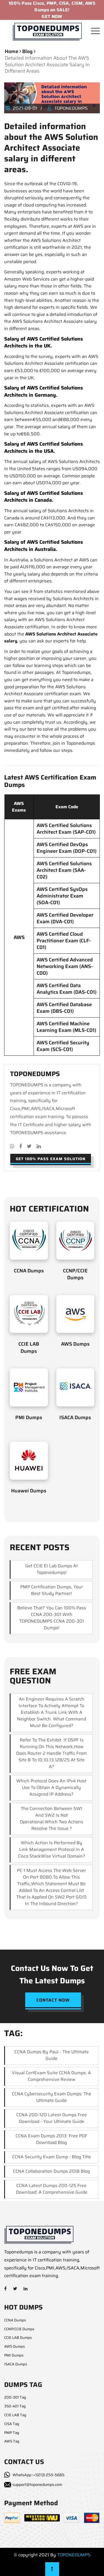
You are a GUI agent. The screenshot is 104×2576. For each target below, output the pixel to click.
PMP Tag (12, 2433)
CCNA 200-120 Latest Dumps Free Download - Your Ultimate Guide (52, 2118)
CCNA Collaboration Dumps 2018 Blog (51, 2171)
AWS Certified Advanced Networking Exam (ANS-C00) (65, 966)
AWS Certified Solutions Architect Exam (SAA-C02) (64, 870)
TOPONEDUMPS (74, 2555)
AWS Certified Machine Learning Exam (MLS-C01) (66, 1027)
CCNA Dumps (29, 1271)
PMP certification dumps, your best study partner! (52, 1590)
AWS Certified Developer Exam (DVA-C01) (65, 918)
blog (27, 51)
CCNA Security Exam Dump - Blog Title (52, 2157)
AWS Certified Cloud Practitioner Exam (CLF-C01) (64, 941)
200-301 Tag (15, 2397)
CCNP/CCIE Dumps (75, 1274)
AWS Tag (12, 2441)
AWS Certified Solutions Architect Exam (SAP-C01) (66, 829)
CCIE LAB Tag (15, 2415)
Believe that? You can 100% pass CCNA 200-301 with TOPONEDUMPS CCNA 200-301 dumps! (52, 1618)
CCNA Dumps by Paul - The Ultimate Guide (52, 2055)
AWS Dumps (75, 1344)
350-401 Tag (15, 2406)
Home (12, 51)
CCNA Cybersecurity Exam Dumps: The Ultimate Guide (52, 2097)
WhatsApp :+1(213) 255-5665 (39, 2475)
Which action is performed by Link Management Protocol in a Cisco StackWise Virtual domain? (52, 1849)
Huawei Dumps (29, 1491)
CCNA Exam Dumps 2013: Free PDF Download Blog (51, 2139)
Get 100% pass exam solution (51, 1159)
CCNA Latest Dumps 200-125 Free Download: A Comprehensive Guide (52, 2189)
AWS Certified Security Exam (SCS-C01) (63, 1046)
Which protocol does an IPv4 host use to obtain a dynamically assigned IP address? (51, 1787)
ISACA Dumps (75, 1418)
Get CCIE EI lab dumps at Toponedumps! (52, 1569)
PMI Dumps (29, 1418)
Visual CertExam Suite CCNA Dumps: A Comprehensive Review (51, 2076)
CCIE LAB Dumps (29, 1347)
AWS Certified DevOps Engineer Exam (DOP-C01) (67, 848)
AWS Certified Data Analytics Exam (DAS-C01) (67, 989)
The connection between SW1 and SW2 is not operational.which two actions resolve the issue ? (51, 1818)
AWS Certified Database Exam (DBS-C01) (64, 1008)
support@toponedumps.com (37, 2485)
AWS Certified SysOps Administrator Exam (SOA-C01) (62, 896)
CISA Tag (12, 2424)
